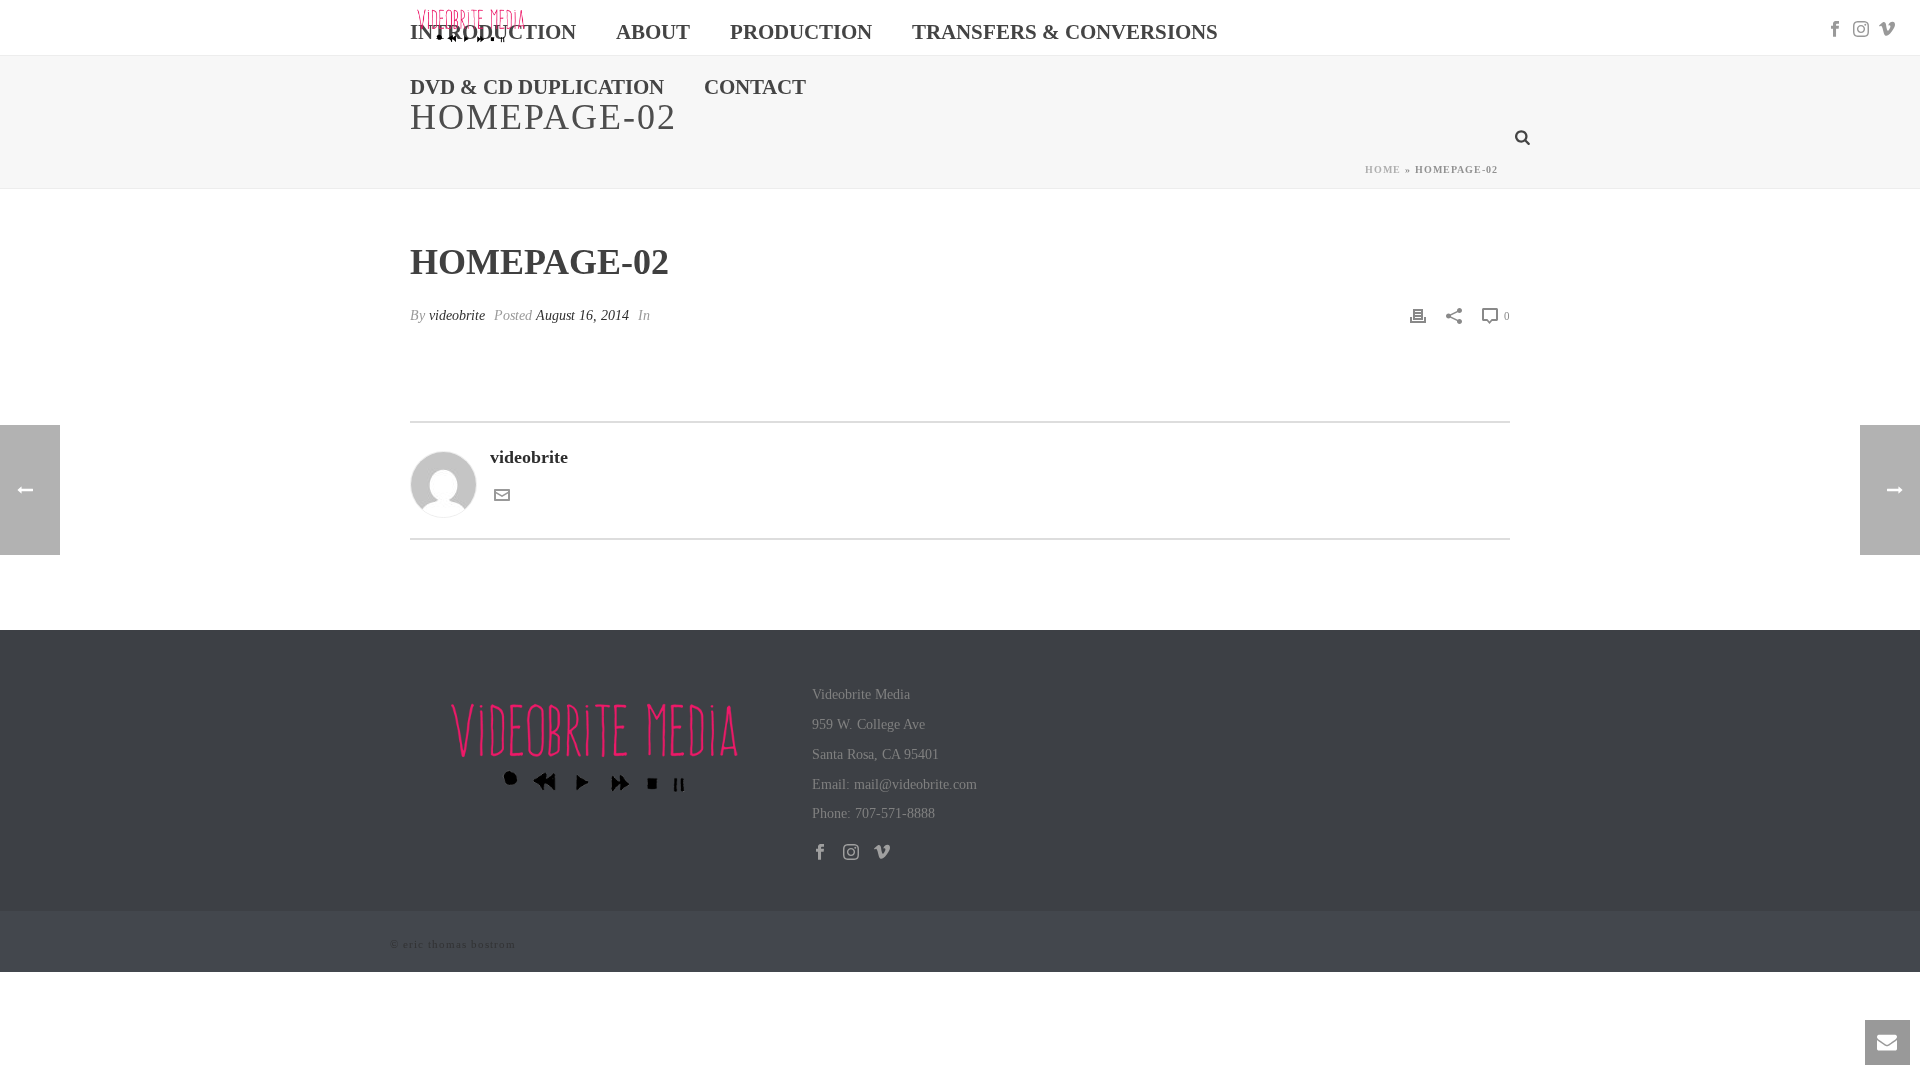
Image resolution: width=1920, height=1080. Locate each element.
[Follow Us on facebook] (820, 853)
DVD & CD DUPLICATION (537, 87)
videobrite (457, 315)
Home (1383, 169)
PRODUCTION (801, 32)
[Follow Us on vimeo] (882, 853)
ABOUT (653, 32)
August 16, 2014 (582, 315)
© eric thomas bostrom (453, 944)
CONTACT (755, 87)
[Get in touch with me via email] (502, 497)
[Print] (1418, 315)
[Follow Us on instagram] (851, 853)
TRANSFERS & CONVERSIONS (1065, 32)
